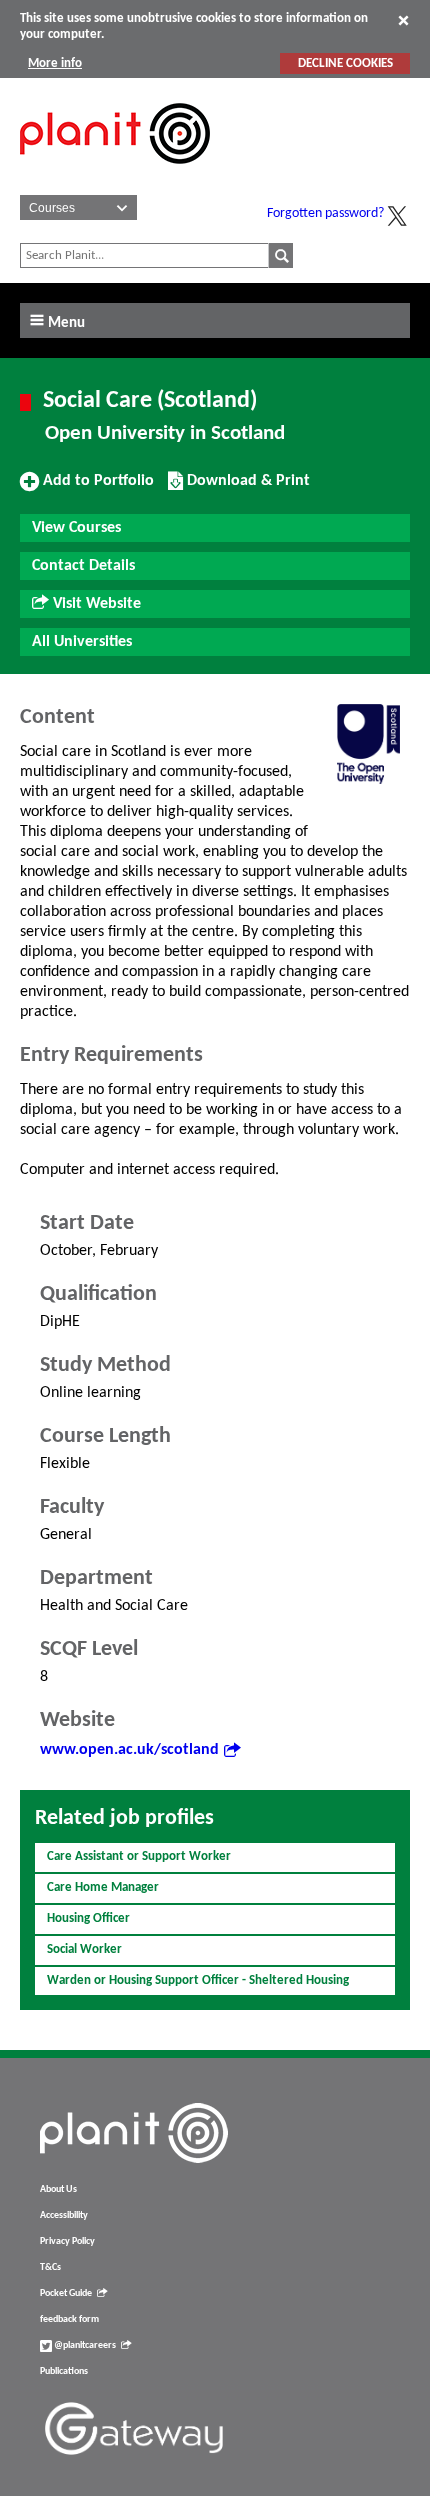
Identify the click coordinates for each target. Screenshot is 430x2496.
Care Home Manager (103, 1887)
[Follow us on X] (397, 216)
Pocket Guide (66, 2293)
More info (55, 63)
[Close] (403, 20)
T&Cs (50, 2267)
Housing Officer (88, 1918)
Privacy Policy (67, 2241)
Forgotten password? (325, 213)
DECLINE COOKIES (345, 63)
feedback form (69, 2319)
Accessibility (64, 2215)
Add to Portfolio (96, 488)
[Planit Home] (115, 175)
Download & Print (246, 488)
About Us (58, 2189)
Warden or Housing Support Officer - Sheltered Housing (198, 1980)
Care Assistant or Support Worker (139, 1856)
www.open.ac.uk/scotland (129, 1750)
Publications (64, 2371)
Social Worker (84, 1949)
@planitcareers (84, 2345)
